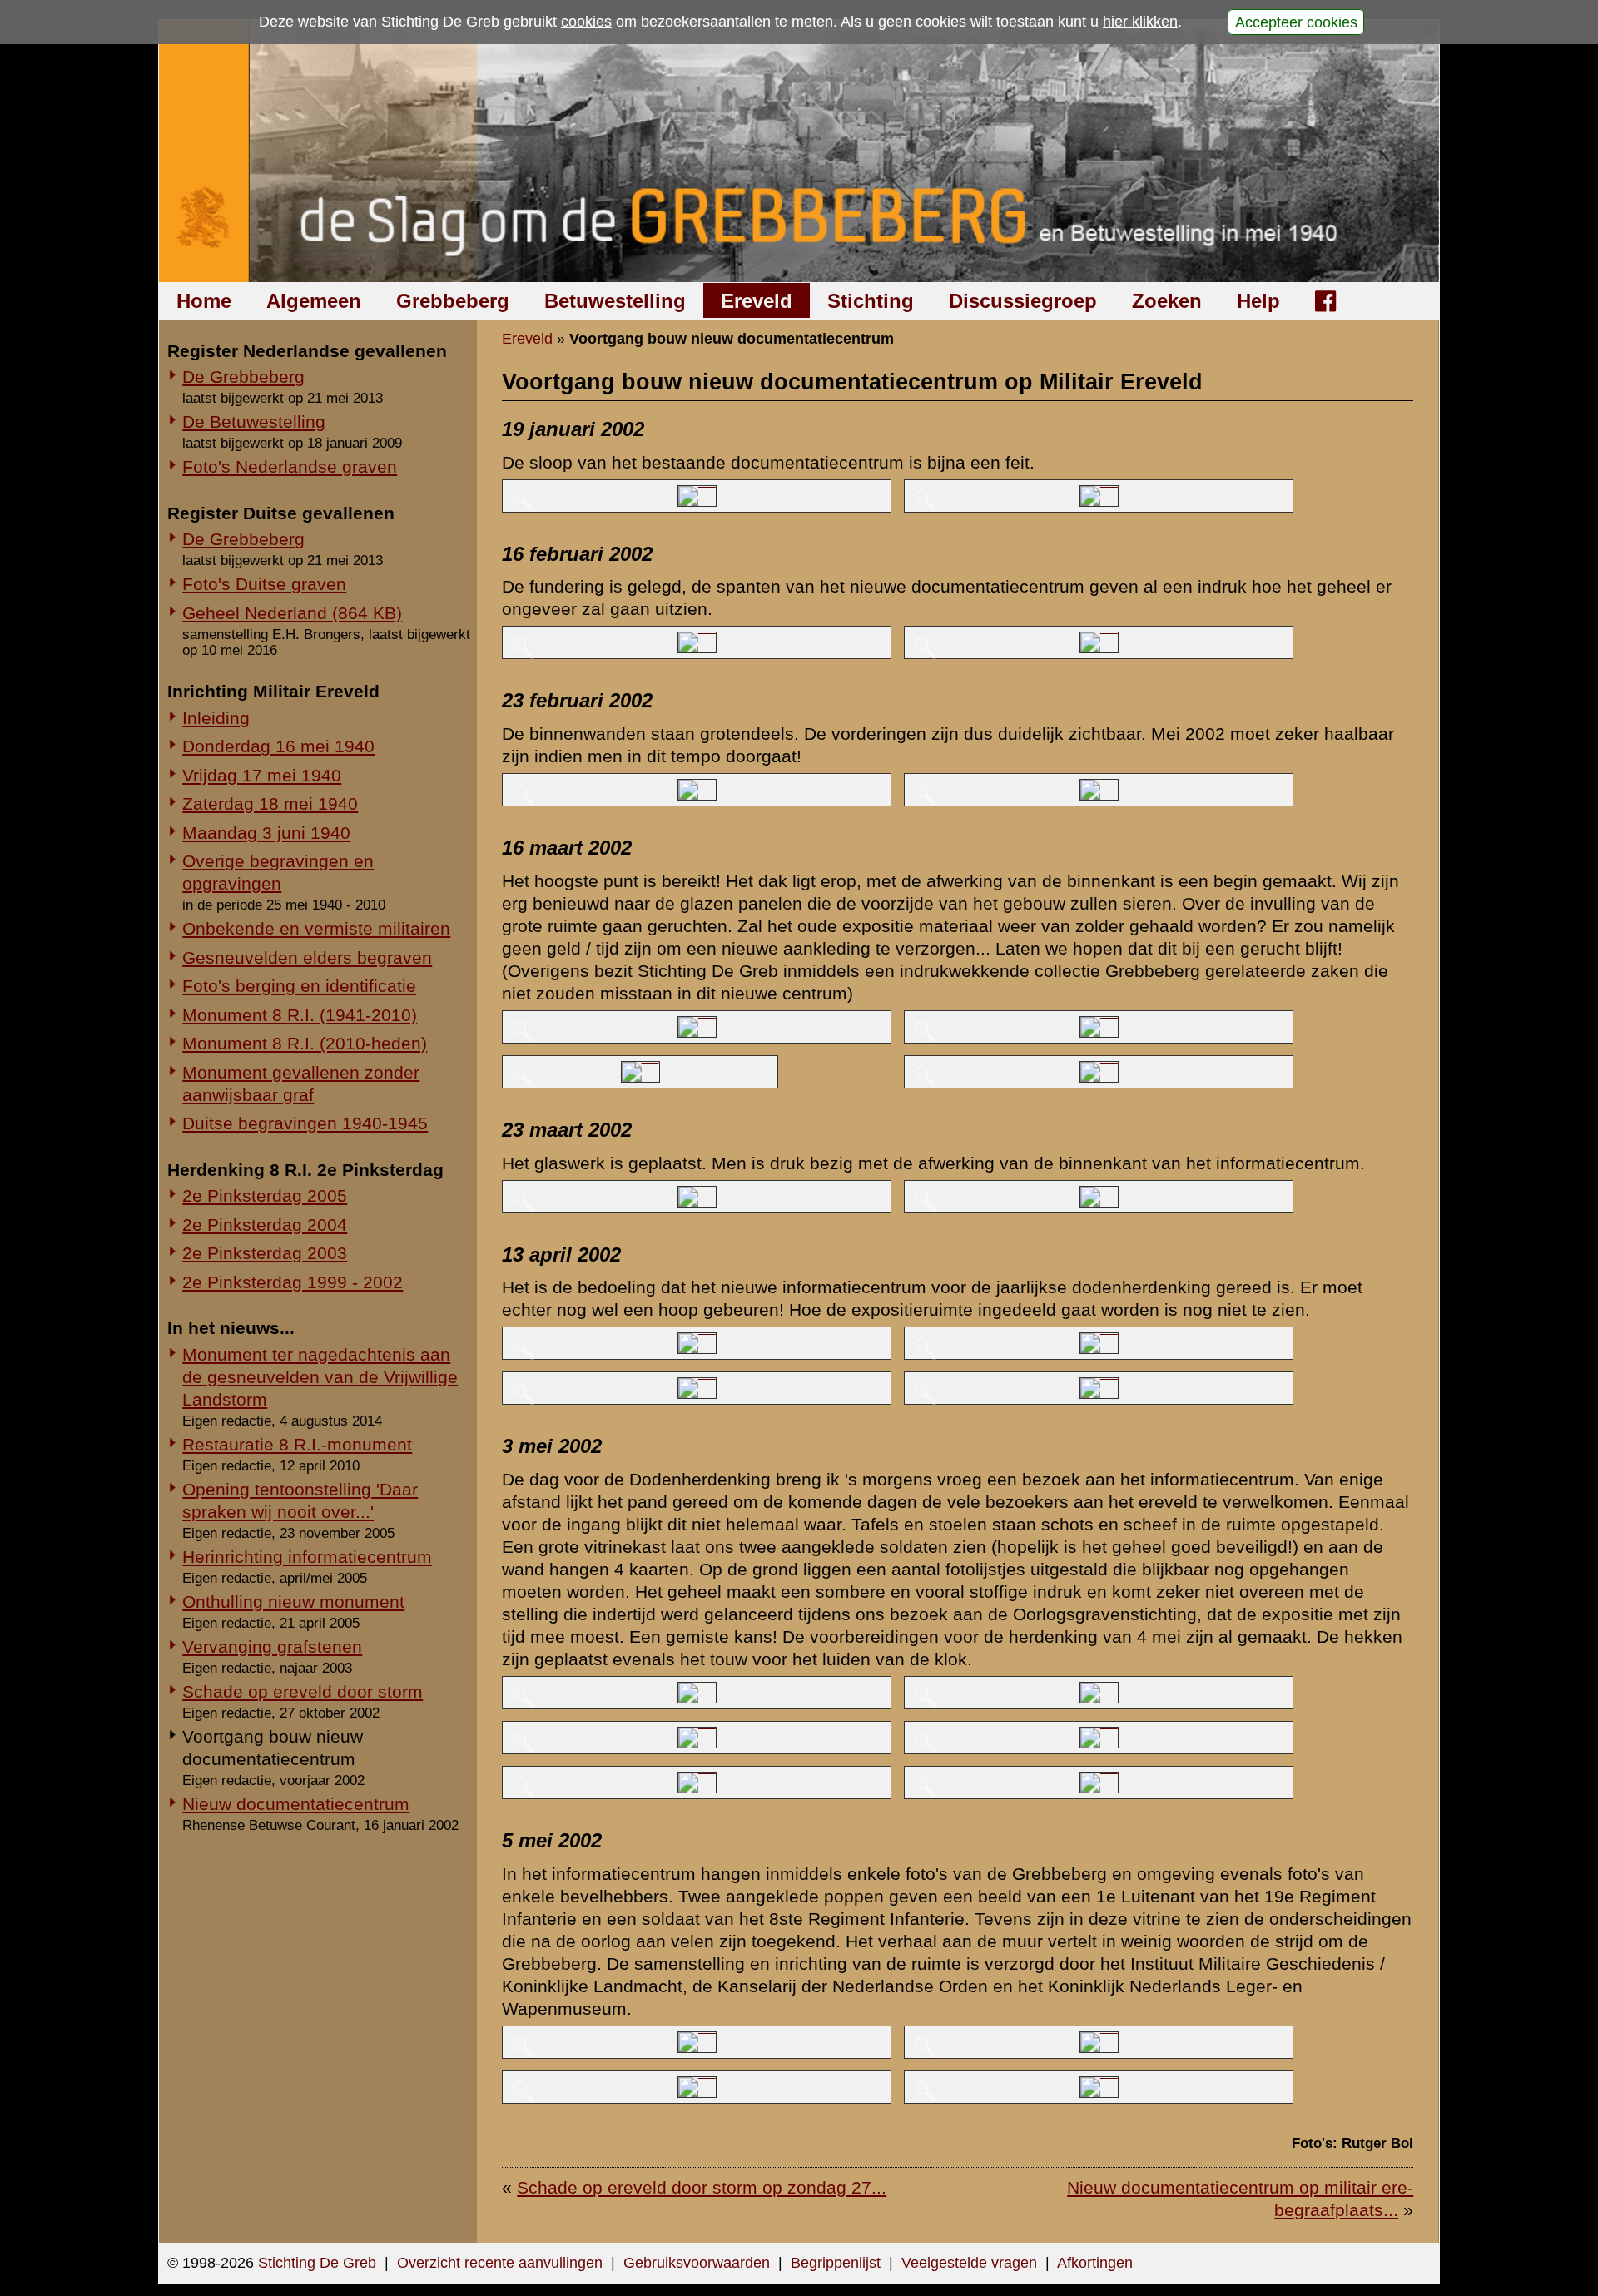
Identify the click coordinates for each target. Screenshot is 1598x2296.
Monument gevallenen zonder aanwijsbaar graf (301, 1084)
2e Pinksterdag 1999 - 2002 (293, 1282)
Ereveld (757, 301)
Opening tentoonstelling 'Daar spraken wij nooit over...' (300, 1500)
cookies (586, 22)
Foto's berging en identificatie (299, 986)
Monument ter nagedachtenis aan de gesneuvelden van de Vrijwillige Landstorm (320, 1377)
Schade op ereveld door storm (303, 1691)
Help (1258, 301)
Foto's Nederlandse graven (290, 466)
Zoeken (1167, 301)
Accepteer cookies (1296, 22)
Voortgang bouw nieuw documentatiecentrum (273, 1748)
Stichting (871, 301)
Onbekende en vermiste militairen (316, 928)
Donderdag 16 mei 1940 (278, 746)
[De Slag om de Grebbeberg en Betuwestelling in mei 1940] (799, 151)
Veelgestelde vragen (969, 2263)
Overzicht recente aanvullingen (500, 2263)
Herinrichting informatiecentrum (307, 1557)
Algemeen (314, 301)
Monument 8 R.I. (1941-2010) (300, 1015)
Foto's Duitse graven (264, 584)
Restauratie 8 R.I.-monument (297, 1444)
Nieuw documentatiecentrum (296, 1804)
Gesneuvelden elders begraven (307, 957)
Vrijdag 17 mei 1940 (262, 775)
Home (204, 301)
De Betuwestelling (254, 422)
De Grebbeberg (243, 377)
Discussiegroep (1023, 301)
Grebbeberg (453, 301)
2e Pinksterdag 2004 (265, 1225)
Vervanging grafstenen (272, 1646)
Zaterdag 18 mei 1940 (270, 803)
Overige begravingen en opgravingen (278, 872)
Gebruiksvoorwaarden (697, 2263)
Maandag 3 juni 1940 (266, 833)
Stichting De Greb (317, 2263)
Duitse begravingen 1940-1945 (305, 1123)
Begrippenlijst (836, 2263)
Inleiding (216, 718)
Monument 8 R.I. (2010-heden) (305, 1043)
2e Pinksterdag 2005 (265, 1195)
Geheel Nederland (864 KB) (292, 613)
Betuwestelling (615, 301)
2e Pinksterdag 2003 (265, 1253)
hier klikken (1140, 22)
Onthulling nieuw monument (293, 1602)
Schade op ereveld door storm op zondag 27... (702, 2187)
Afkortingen (1095, 2263)
